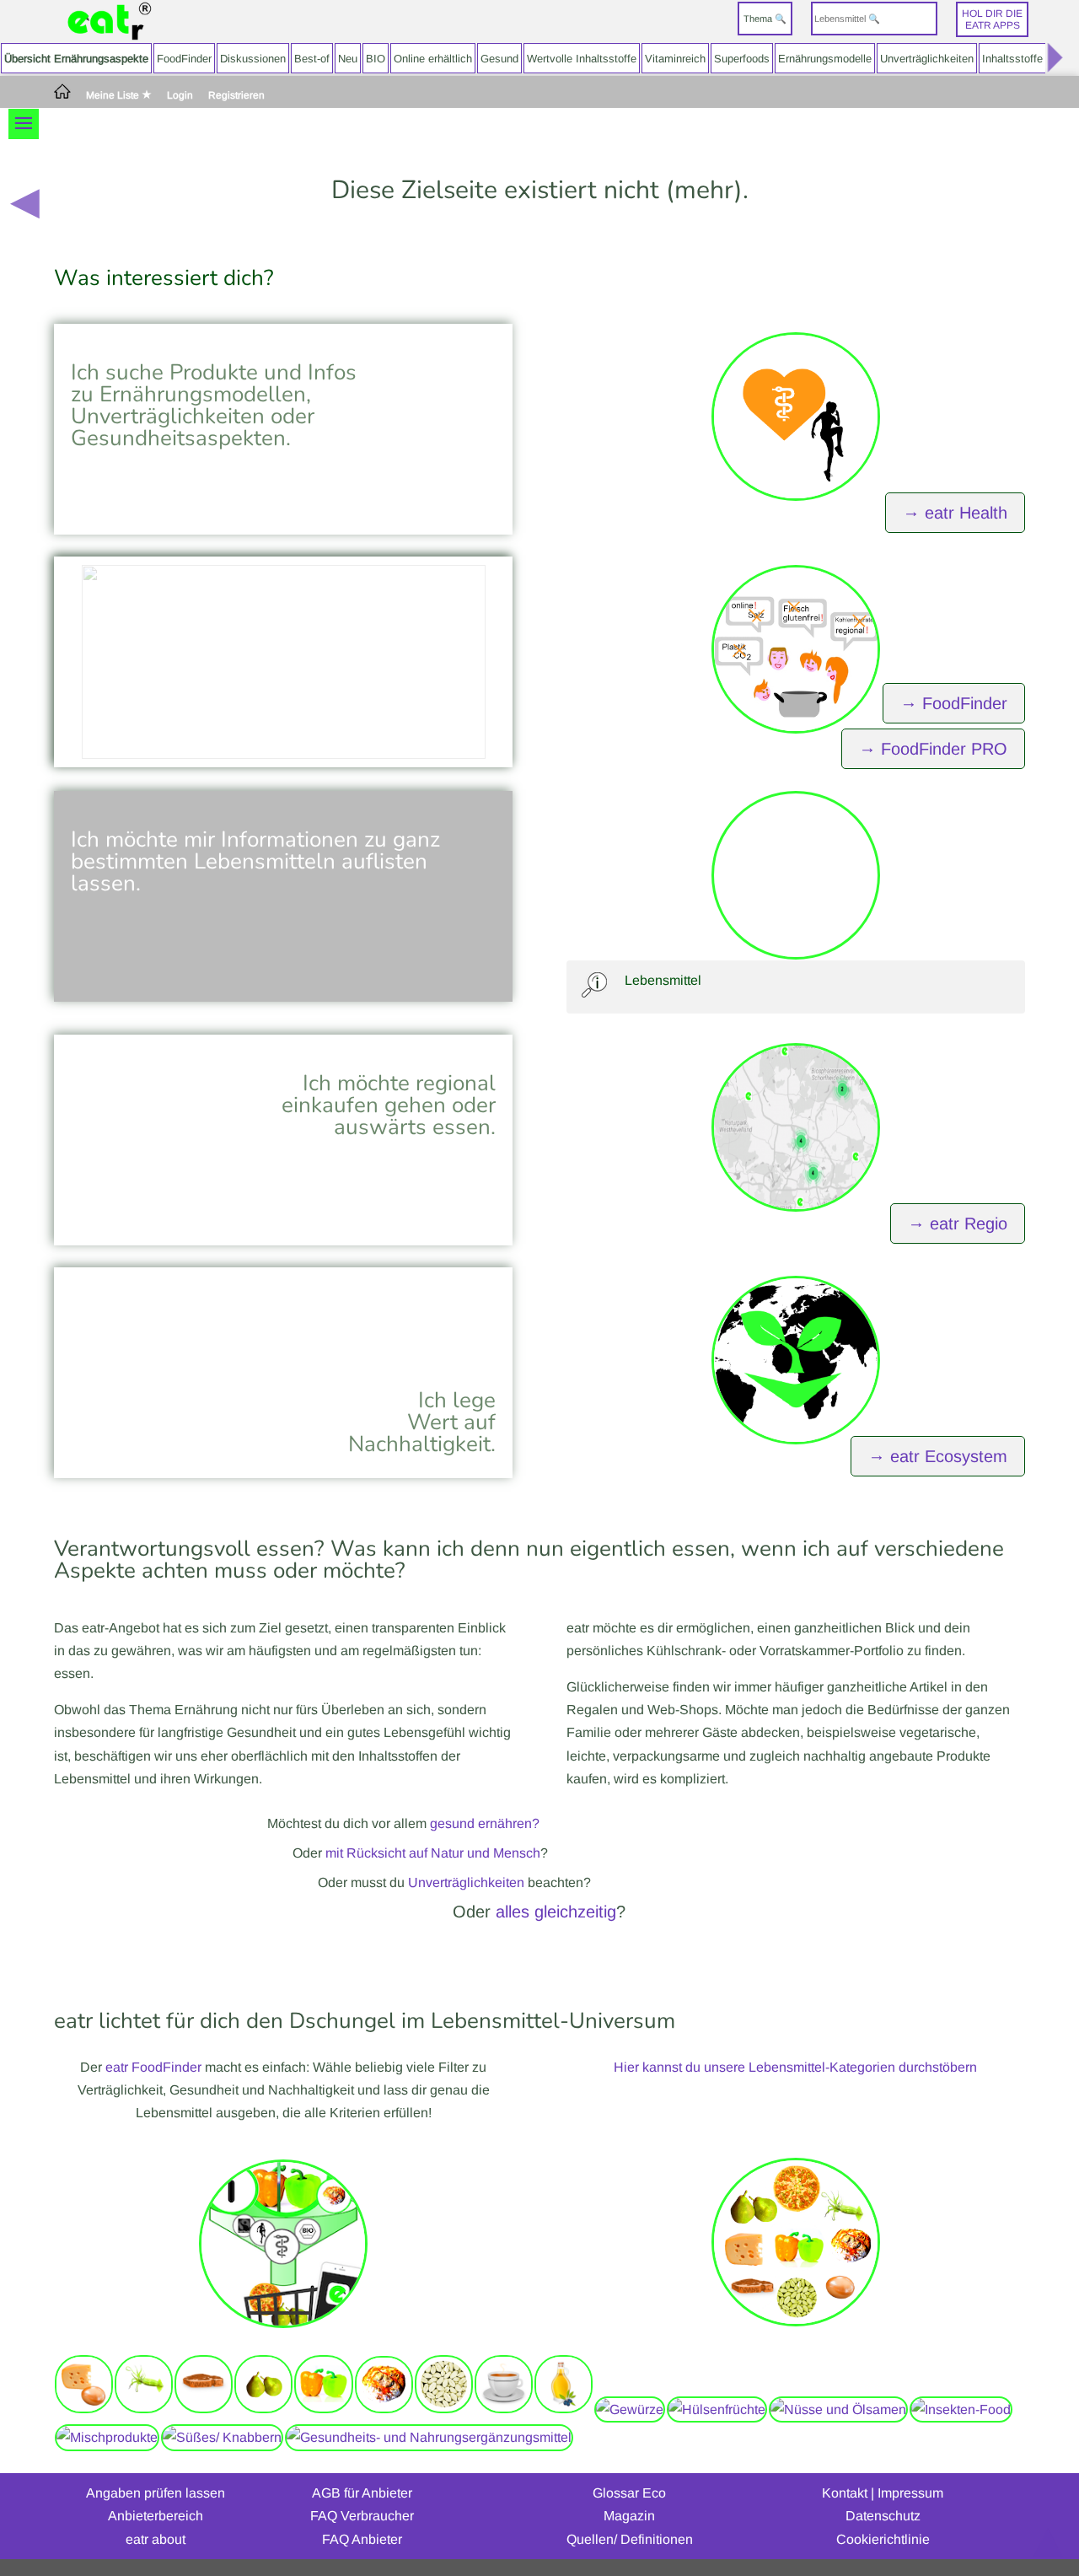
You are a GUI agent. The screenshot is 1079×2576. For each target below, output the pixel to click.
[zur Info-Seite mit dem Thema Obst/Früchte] (263, 2409)
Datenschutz (883, 2516)
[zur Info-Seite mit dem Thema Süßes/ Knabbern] (222, 2437)
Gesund (499, 59)
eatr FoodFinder (153, 2067)
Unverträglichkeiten (927, 59)
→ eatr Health (955, 513)
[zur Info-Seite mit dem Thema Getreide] (444, 2409)
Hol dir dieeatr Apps (992, 19)
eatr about (156, 2539)
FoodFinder (184, 59)
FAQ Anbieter (362, 2539)
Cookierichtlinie (883, 2539)
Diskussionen (253, 59)
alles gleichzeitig (556, 1912)
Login (180, 96)
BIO (376, 59)
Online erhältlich (433, 59)
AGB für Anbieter (362, 2493)
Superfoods (742, 59)
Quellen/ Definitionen (630, 2539)
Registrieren (236, 96)
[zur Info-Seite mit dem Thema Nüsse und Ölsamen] (838, 2409)
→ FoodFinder (954, 703)
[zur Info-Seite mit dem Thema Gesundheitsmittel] (429, 2437)
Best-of (312, 59)
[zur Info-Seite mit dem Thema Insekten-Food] (961, 2409)
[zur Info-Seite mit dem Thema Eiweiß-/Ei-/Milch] (84, 2409)
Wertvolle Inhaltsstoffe (582, 59)
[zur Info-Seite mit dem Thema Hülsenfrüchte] (717, 2409)
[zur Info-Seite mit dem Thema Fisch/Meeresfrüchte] (144, 2409)
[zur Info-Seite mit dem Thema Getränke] (504, 2409)
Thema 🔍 (765, 19)
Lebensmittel (663, 980)
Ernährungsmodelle (825, 59)
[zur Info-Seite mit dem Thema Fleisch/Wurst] (204, 2409)
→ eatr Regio (958, 1223)
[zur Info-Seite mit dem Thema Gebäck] (384, 2409)
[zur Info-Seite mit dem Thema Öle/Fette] (564, 2409)
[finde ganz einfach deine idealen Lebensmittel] (283, 2332)
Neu (348, 59)
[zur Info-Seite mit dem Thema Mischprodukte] (107, 2437)
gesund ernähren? (485, 1823)
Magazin (629, 2516)
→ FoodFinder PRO (933, 749)
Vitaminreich (675, 59)
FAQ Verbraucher (362, 2516)
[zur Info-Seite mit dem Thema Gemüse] (323, 2409)
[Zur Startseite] (110, 22)
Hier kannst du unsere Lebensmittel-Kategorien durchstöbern (795, 2067)
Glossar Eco (629, 2493)
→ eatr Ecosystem (938, 1456)
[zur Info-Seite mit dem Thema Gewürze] (630, 2409)
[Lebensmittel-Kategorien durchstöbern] (796, 2330)
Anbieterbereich (156, 2516)
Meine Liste (114, 95)
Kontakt (845, 2493)
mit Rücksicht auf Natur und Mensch (433, 1853)
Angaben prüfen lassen (156, 2493)
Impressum (910, 2493)
